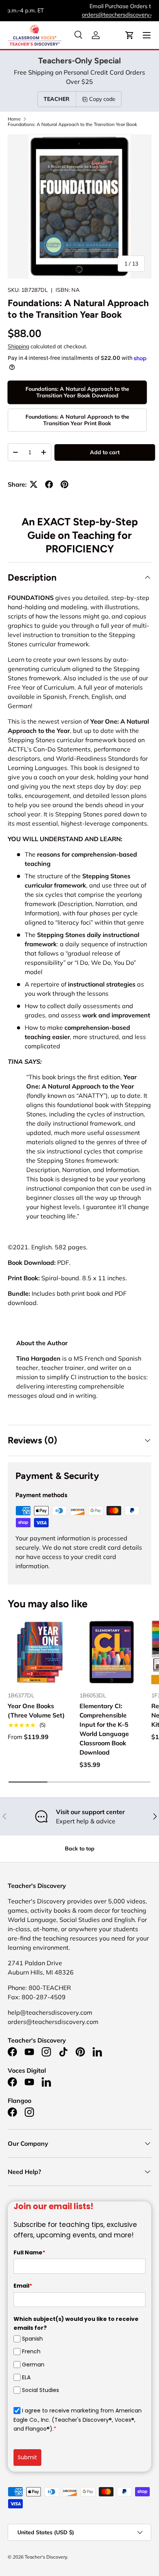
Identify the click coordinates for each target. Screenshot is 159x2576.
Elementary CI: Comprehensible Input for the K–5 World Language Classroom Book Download (104, 1729)
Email (23, 2286)
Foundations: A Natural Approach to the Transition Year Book (72, 124)
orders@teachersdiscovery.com (79, 15)
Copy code (102, 99)
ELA (26, 2377)
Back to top (80, 1849)
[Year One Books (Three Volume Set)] (40, 1652)
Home (14, 119)
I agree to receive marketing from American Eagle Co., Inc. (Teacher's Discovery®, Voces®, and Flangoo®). (78, 2420)
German (33, 2365)
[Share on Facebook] (49, 484)
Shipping (18, 346)
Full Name (29, 2252)
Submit (27, 2457)
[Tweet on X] (34, 484)
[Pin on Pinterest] (64, 484)
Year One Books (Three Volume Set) (36, 1711)
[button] (130, 35)
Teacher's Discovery (46, 2557)
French (31, 2351)
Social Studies (41, 2390)
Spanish (32, 2339)
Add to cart (105, 452)
